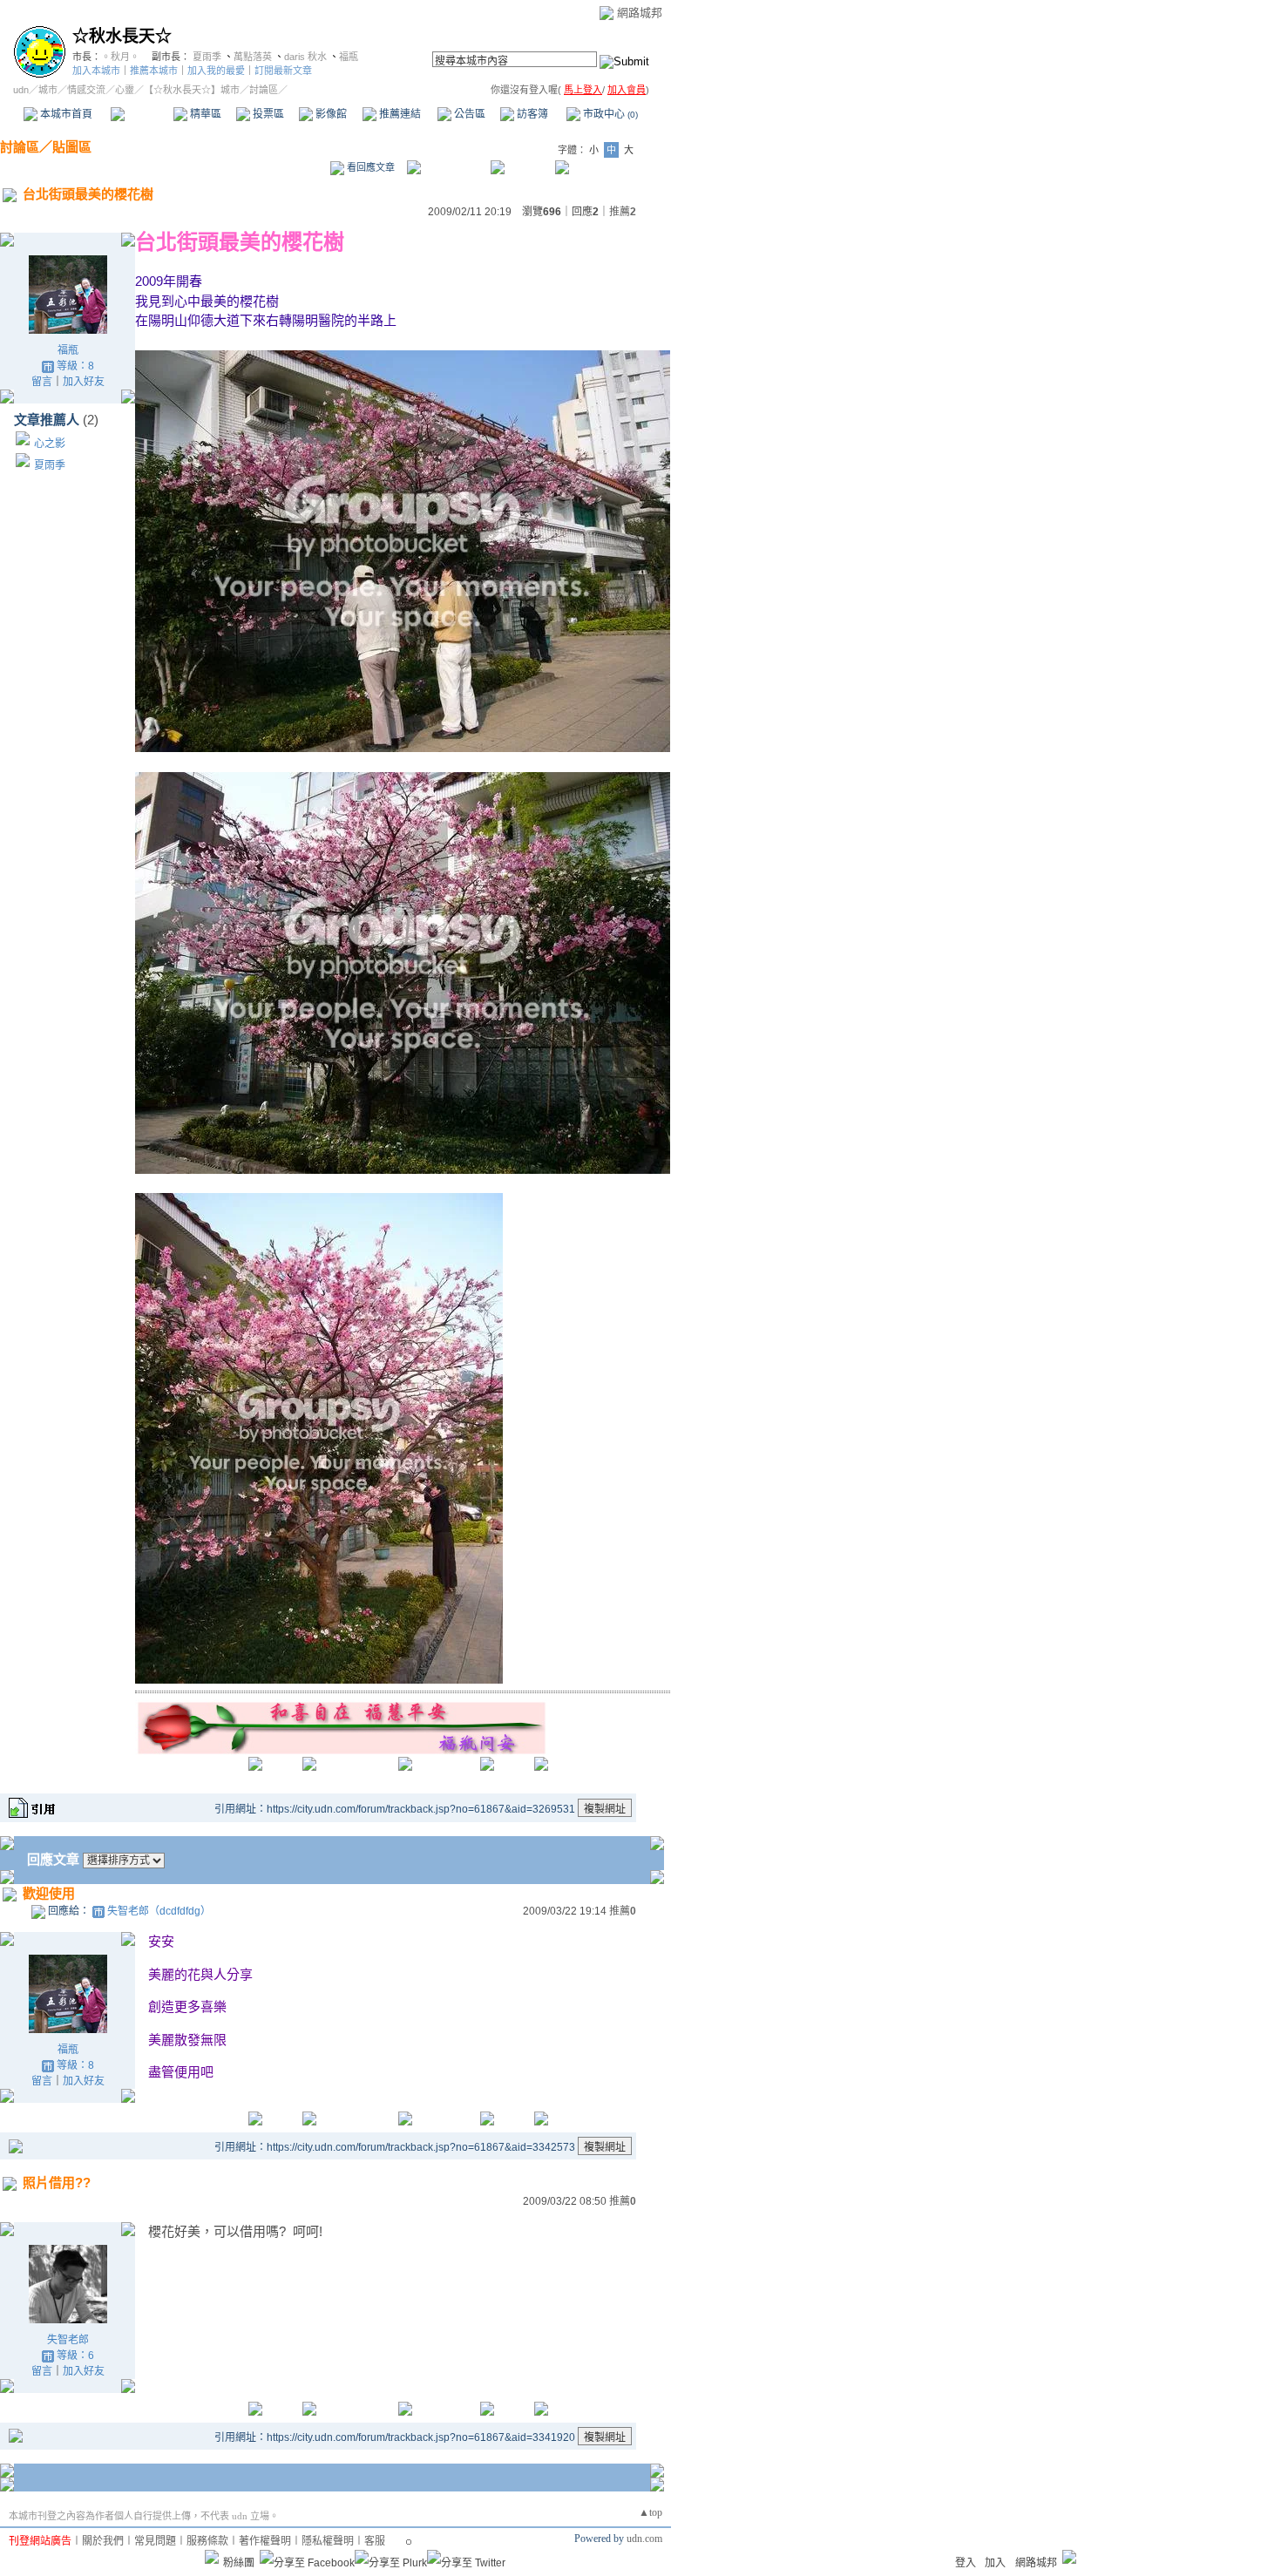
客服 (375, 2541)
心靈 (125, 90)
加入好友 (84, 382)
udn (21, 90)
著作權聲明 (265, 2541)
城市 (48, 90)
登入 (966, 2563)
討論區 (142, 114)
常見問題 (155, 2541)
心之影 (50, 444)
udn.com (644, 2539)
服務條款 (207, 2541)
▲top (651, 2512)
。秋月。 (120, 57)
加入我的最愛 (216, 71)
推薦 (623, 212)
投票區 (267, 114)
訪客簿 (531, 114)
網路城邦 (640, 13)
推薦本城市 (154, 71)
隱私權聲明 (328, 2541)
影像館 (330, 114)
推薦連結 (399, 114)
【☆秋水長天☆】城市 (192, 90)
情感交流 (86, 90)
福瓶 (349, 57)
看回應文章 (369, 167)
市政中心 (609, 114)
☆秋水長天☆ (122, 36)
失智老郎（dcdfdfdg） (159, 1911)
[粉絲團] (212, 2557)
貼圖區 (72, 147)
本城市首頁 (65, 114)
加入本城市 (96, 71)
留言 (42, 382)
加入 (995, 2563)
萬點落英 (253, 57)
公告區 (468, 114)
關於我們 (103, 2541)
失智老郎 (68, 2340)
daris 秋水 (305, 57)
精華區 (204, 114)
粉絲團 (239, 2563)
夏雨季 (207, 57)
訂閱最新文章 (283, 71)
